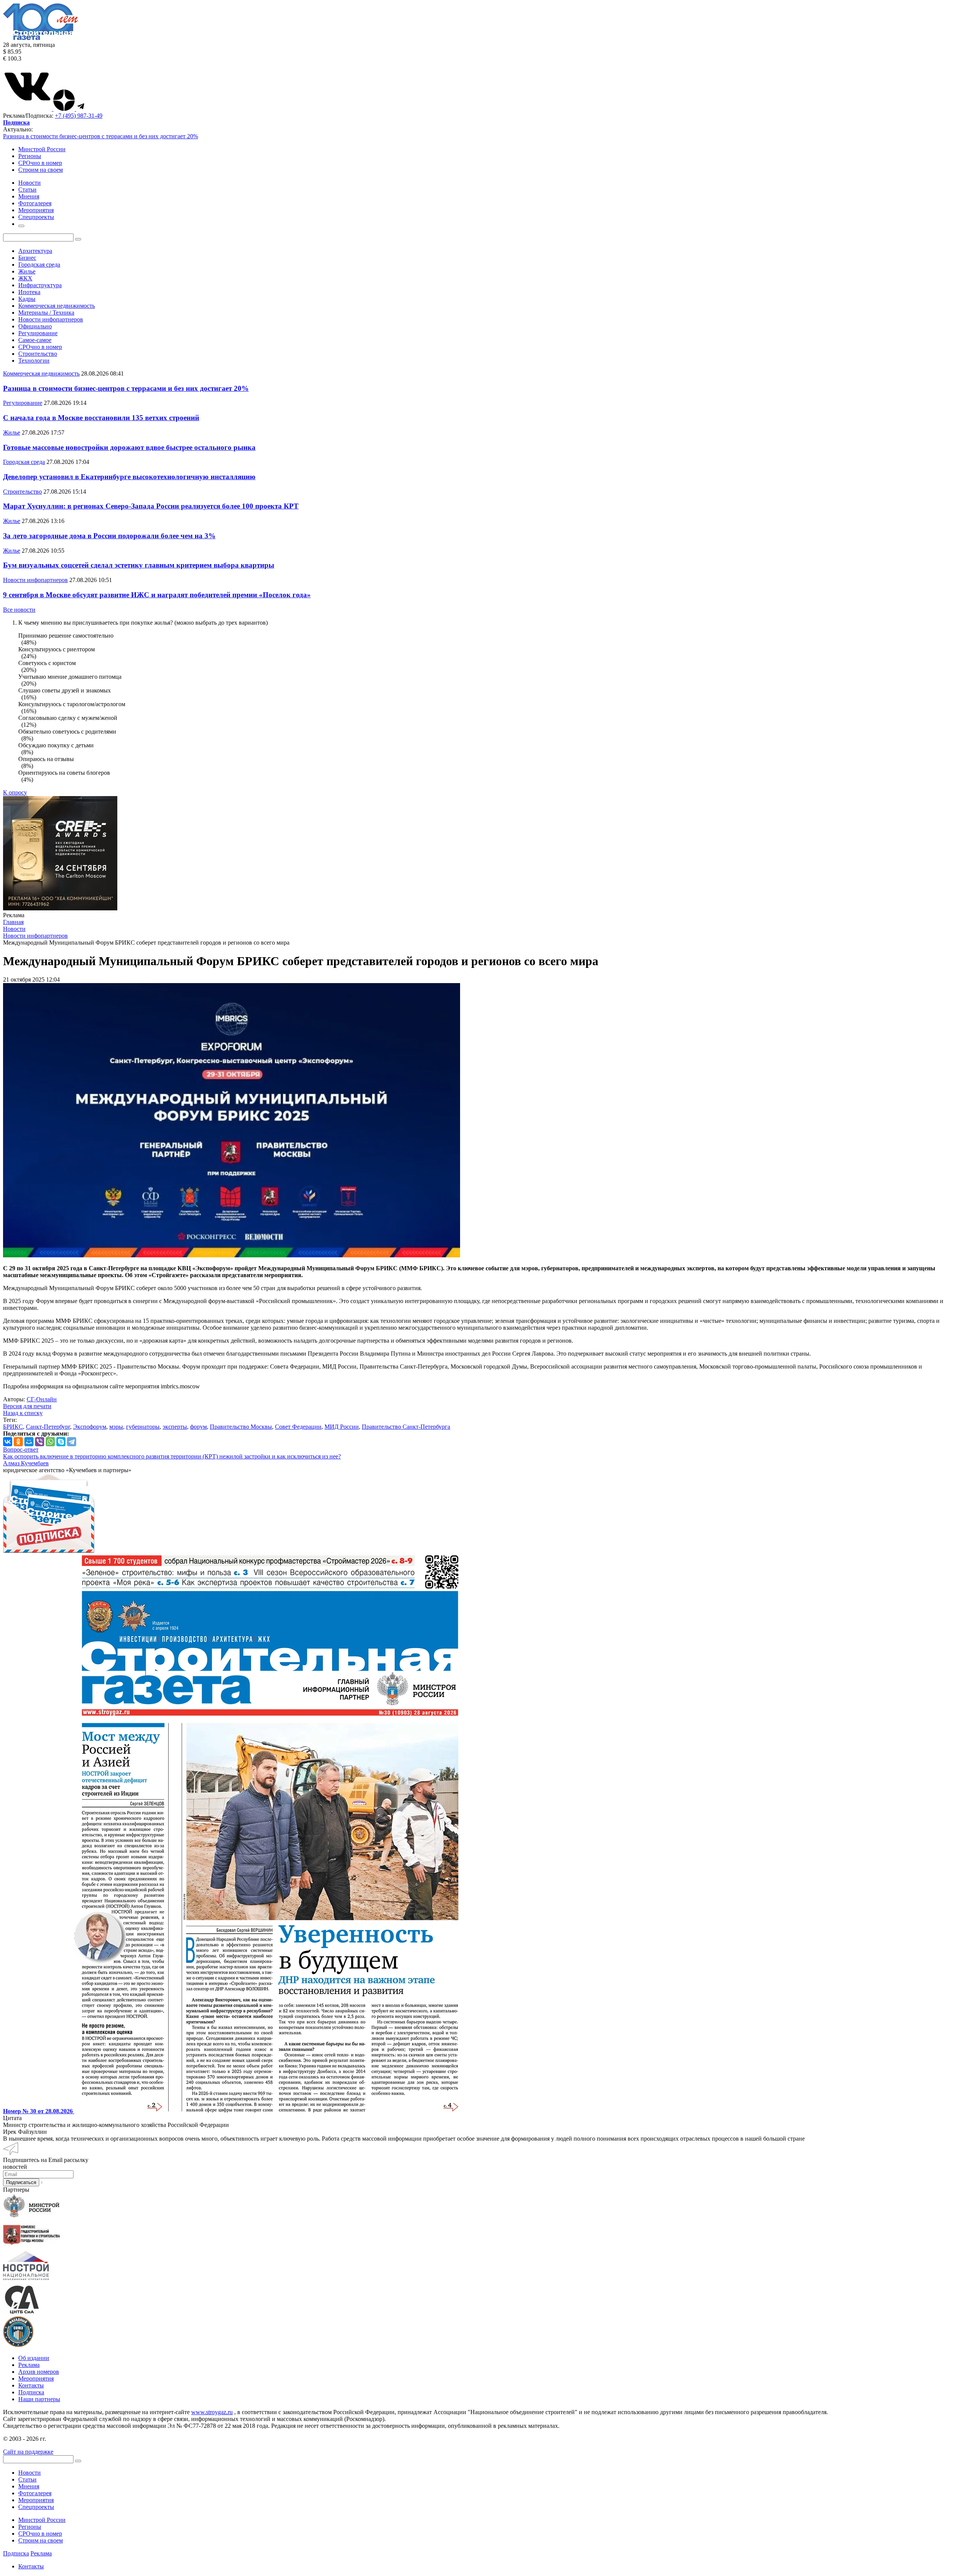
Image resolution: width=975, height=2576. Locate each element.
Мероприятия (36, 2379)
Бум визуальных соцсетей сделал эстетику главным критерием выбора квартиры (139, 565)
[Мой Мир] (29, 1442)
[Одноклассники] (18, 1442)
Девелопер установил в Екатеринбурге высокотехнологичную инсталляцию (129, 477)
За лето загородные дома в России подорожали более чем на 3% (109, 536)
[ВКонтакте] (8, 1442)
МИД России (342, 1427)
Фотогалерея (35, 2493)
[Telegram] (72, 1442)
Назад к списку (23, 1413)
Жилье (27, 271)
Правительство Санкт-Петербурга (406, 1427)
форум (198, 1427)
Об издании (34, 2358)
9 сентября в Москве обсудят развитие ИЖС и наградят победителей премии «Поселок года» (157, 595)
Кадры (27, 299)
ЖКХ (25, 278)
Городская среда (39, 265)
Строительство (38, 354)
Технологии (34, 361)
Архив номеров (39, 2372)
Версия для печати (27, 1406)
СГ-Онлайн (42, 1399)
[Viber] (40, 1442)
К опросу (15, 792)
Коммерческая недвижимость (57, 306)
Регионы (30, 156)
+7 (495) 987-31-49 (79, 116)
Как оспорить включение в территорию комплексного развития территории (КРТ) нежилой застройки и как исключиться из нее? (172, 1456)
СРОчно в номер (40, 163)
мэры (116, 1427)
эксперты (175, 1427)
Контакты (31, 2385)
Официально (35, 326)
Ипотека (29, 292)
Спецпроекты (36, 2507)
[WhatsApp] (50, 1442)
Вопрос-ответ (21, 1449)
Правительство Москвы (241, 1427)
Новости (30, 2473)
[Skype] (61, 1442)
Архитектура (35, 251)
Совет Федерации (298, 1427)
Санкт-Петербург (48, 1427)
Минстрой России (42, 149)
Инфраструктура (40, 285)
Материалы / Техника (46, 313)
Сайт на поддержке (28, 2452)
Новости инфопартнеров (51, 319)
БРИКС (13, 1427)
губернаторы (143, 1427)
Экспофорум (90, 1427)
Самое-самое (35, 340)
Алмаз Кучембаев (26, 1463)
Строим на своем (41, 170)
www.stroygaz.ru (212, 2412)
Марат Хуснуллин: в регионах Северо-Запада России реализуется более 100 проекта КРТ (151, 506)
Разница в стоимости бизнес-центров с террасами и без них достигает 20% (101, 136)
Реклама (29, 2365)
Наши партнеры (39, 2399)
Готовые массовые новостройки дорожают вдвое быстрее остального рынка (129, 447)
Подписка (31, 2392)
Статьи (27, 2479)
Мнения (29, 2486)
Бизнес (27, 258)
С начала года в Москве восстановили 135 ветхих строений (101, 418)
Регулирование (38, 333)
